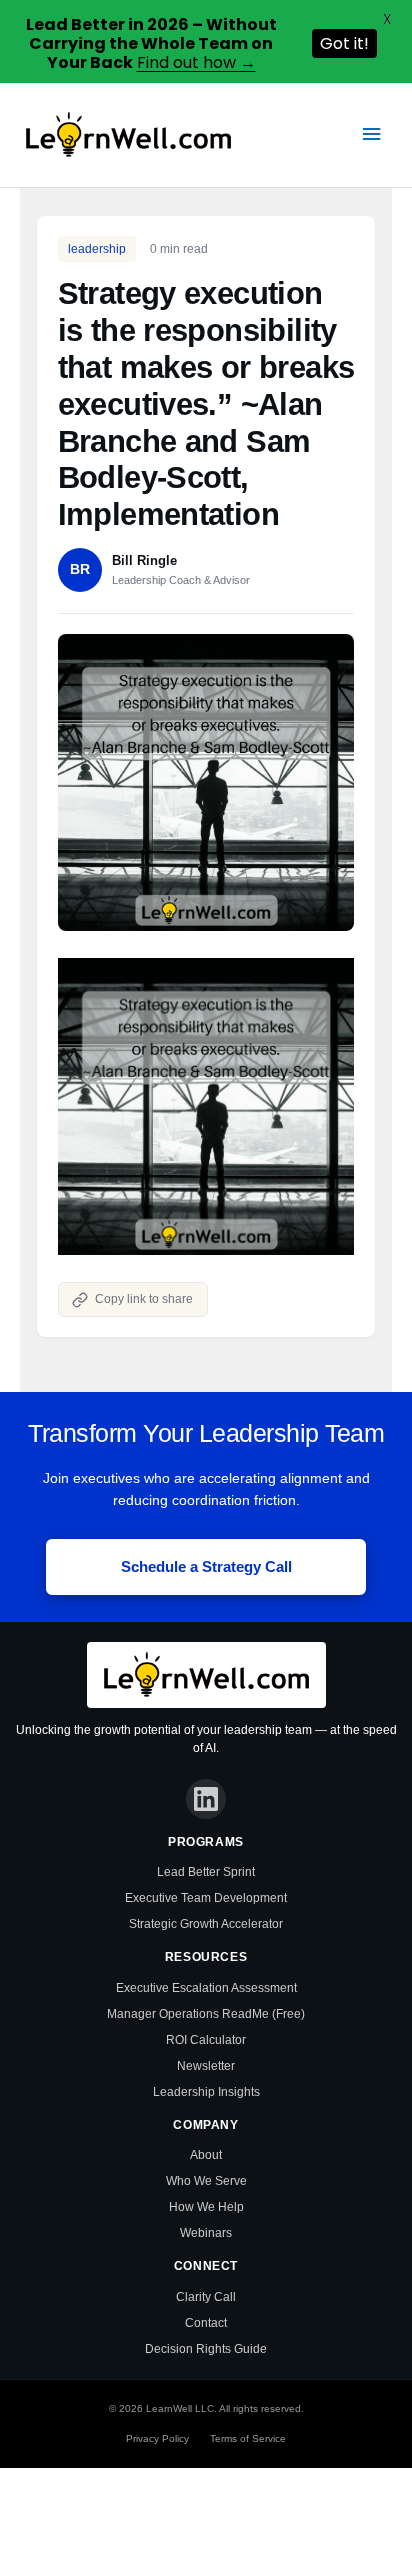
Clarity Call (206, 2297)
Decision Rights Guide (206, 2349)
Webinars (206, 2233)
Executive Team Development (206, 1898)
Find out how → (196, 62)
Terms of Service (248, 2438)
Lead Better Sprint (206, 1872)
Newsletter (206, 2066)
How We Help (206, 2207)
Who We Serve (206, 2181)
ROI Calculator (206, 2040)
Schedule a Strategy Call (206, 1566)
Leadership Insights (206, 2092)
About (206, 2155)
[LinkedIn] (206, 1799)
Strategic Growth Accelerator (206, 1924)
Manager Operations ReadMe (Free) (206, 2014)
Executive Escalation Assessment (206, 1988)
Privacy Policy (157, 2438)
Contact (206, 2323)
